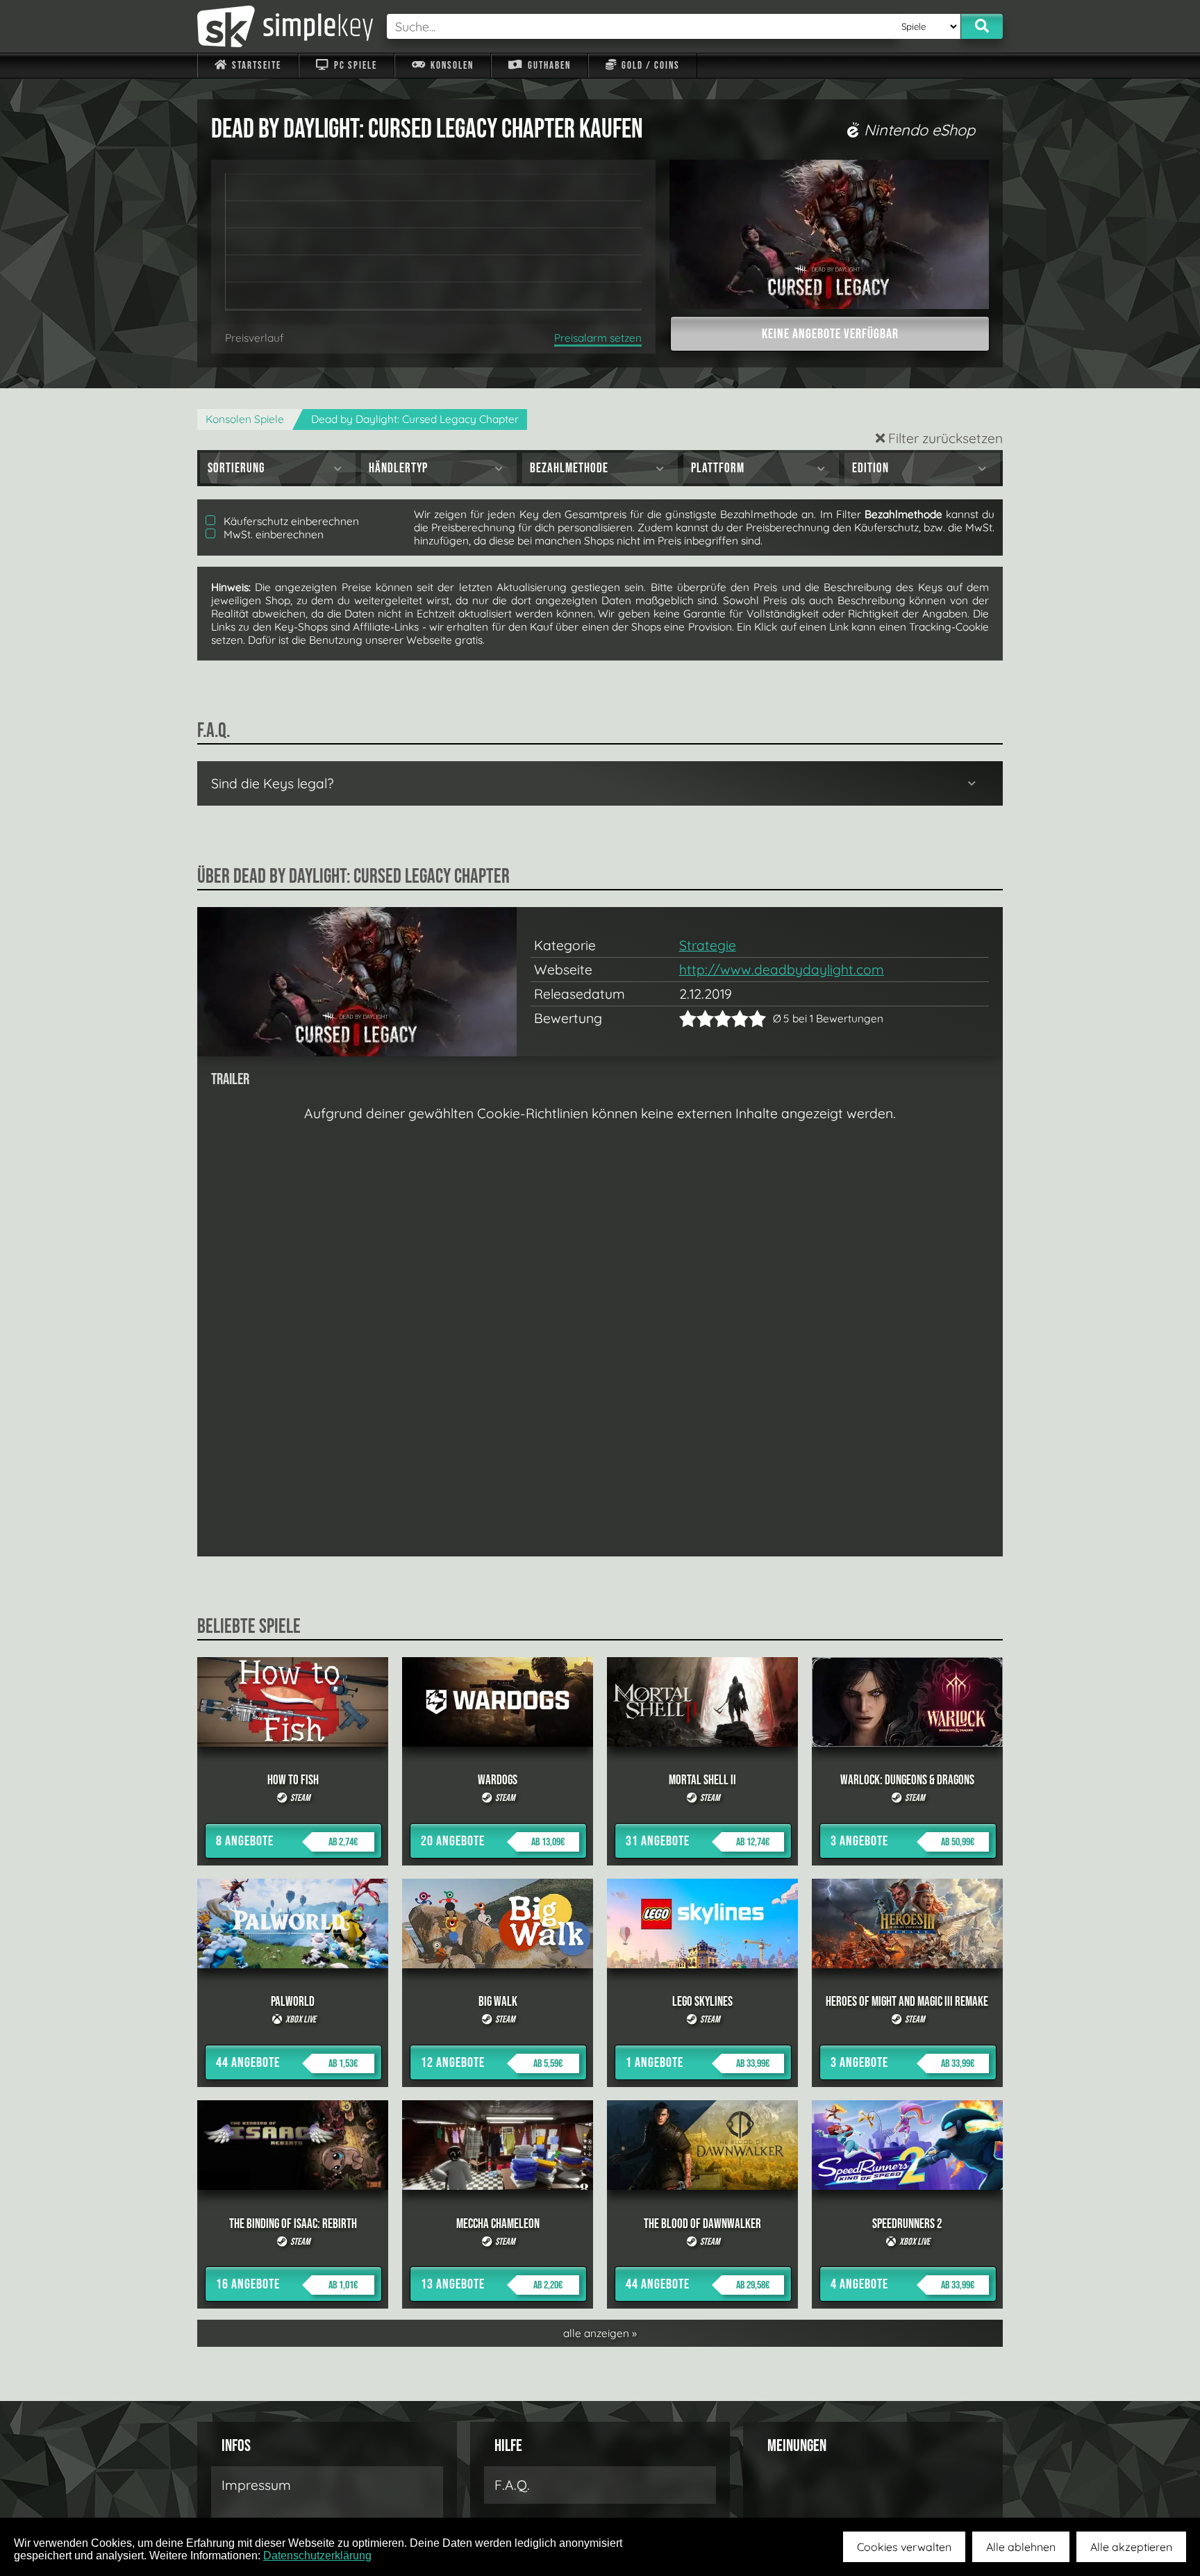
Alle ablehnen (1021, 2547)
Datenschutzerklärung (317, 2556)
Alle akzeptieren (1131, 2547)
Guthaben (548, 66)
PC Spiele (354, 66)
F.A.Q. (512, 2485)
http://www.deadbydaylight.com (782, 970)
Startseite (255, 66)
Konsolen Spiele (245, 419)
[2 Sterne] (697, 1019)
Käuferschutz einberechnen (290, 521)
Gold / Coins (649, 66)
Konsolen (451, 66)
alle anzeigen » (600, 2333)
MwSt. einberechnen (272, 534)
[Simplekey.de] (285, 26)
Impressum (256, 2485)
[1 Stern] (688, 1019)
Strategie (708, 945)
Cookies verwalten (904, 2547)
